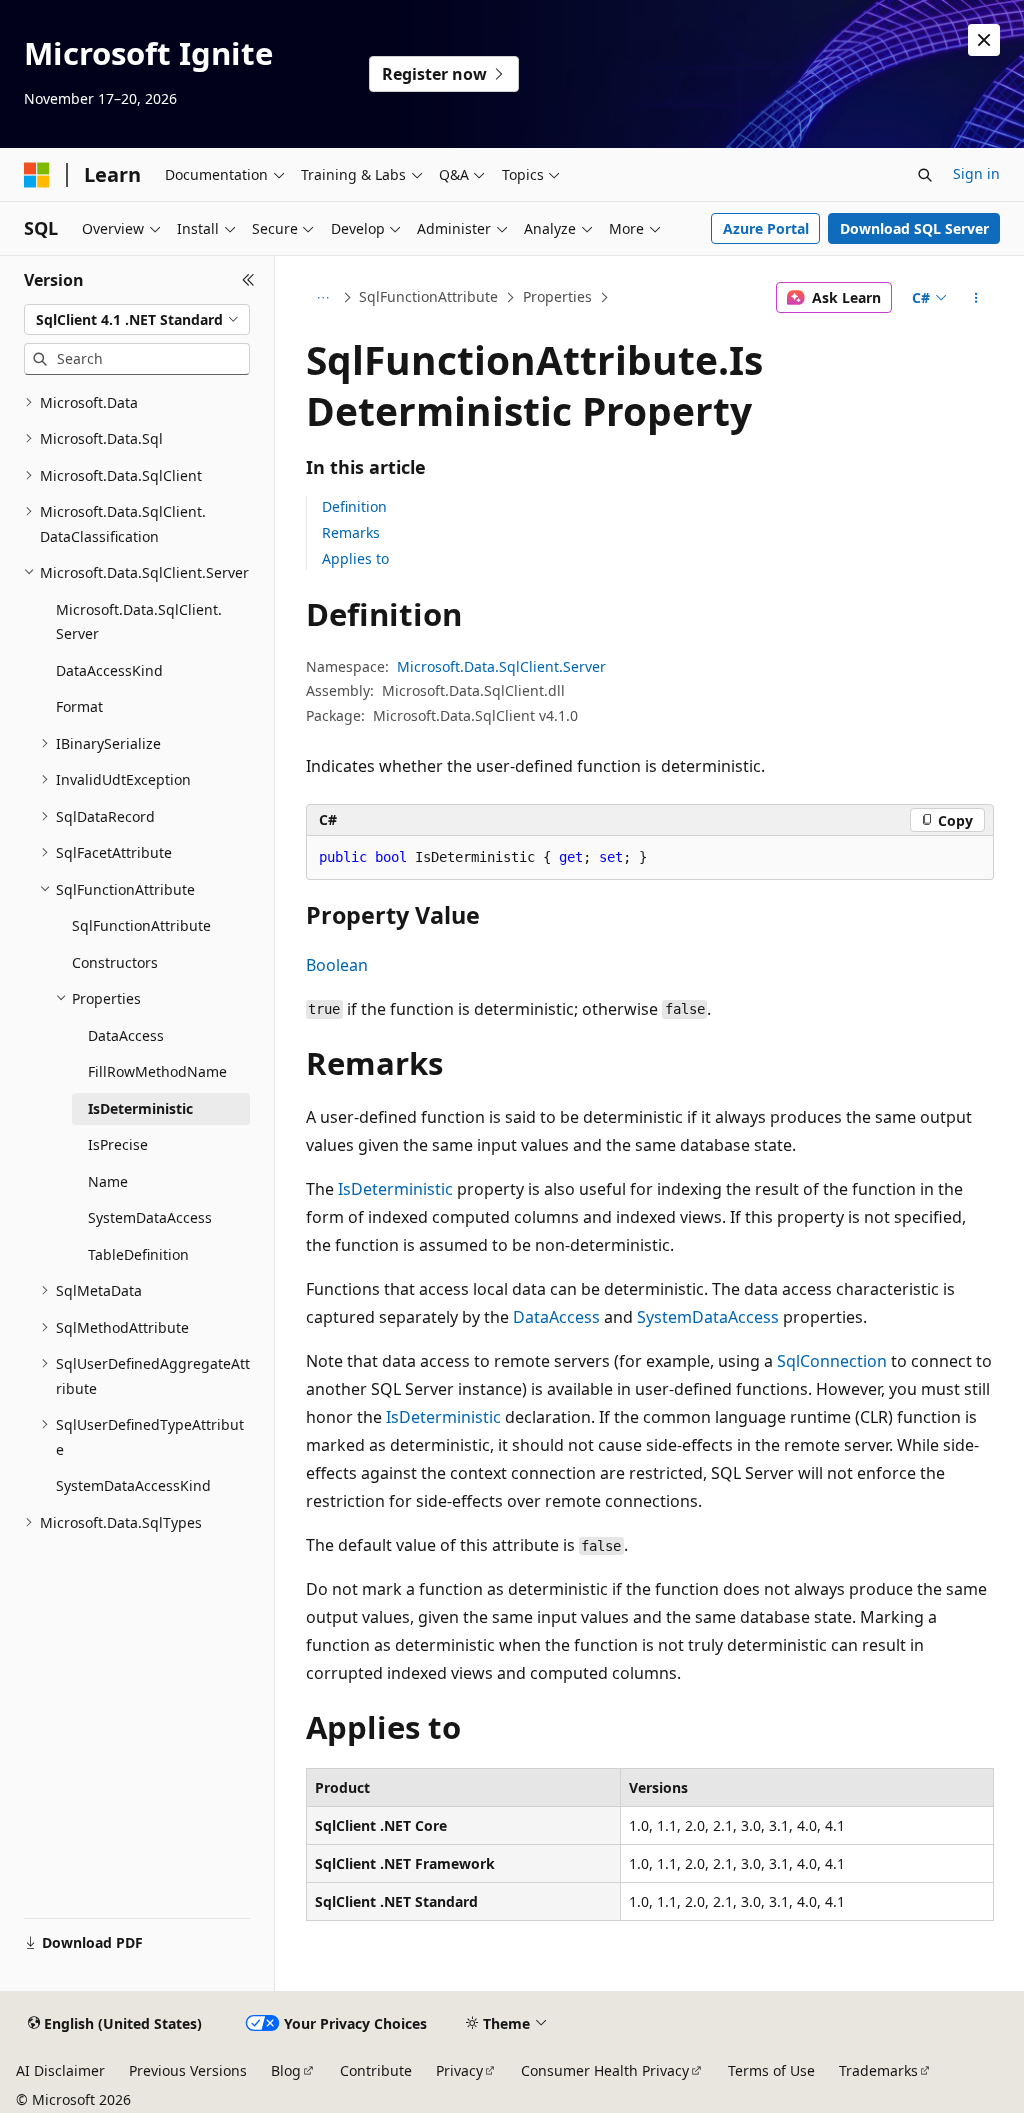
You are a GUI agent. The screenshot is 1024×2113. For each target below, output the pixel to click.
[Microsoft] (37, 175)
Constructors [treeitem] (115, 962)
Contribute (376, 2070)
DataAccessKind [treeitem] (109, 670)
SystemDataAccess (708, 1317)
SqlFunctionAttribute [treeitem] (141, 925)
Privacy (459, 2070)
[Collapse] (248, 280)
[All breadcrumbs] (323, 298)
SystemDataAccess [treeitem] (150, 1217)
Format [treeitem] (79, 706)
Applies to (355, 558)
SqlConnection (832, 1361)
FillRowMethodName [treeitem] (157, 1071)
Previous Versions (188, 2070)
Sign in (976, 173)
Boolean (337, 965)
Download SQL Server (914, 228)
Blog (286, 2070)
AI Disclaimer (60, 2070)
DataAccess (556, 1317)
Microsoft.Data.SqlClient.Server (501, 666)
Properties (557, 296)
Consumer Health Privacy (605, 2070)
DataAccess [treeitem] (126, 1035)
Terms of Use (771, 2070)
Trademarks (878, 2070)
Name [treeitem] (108, 1181)
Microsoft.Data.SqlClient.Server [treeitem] (139, 622)
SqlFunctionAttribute (428, 296)
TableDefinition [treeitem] (138, 1254)
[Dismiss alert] (984, 40)
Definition (354, 506)
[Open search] (925, 175)
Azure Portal (766, 228)
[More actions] (975, 298)
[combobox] (137, 320)
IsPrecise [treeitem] (118, 1144)
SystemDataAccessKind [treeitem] (133, 1485)
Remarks (351, 532)
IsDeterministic (395, 1189)
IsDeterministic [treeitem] (140, 1108)
